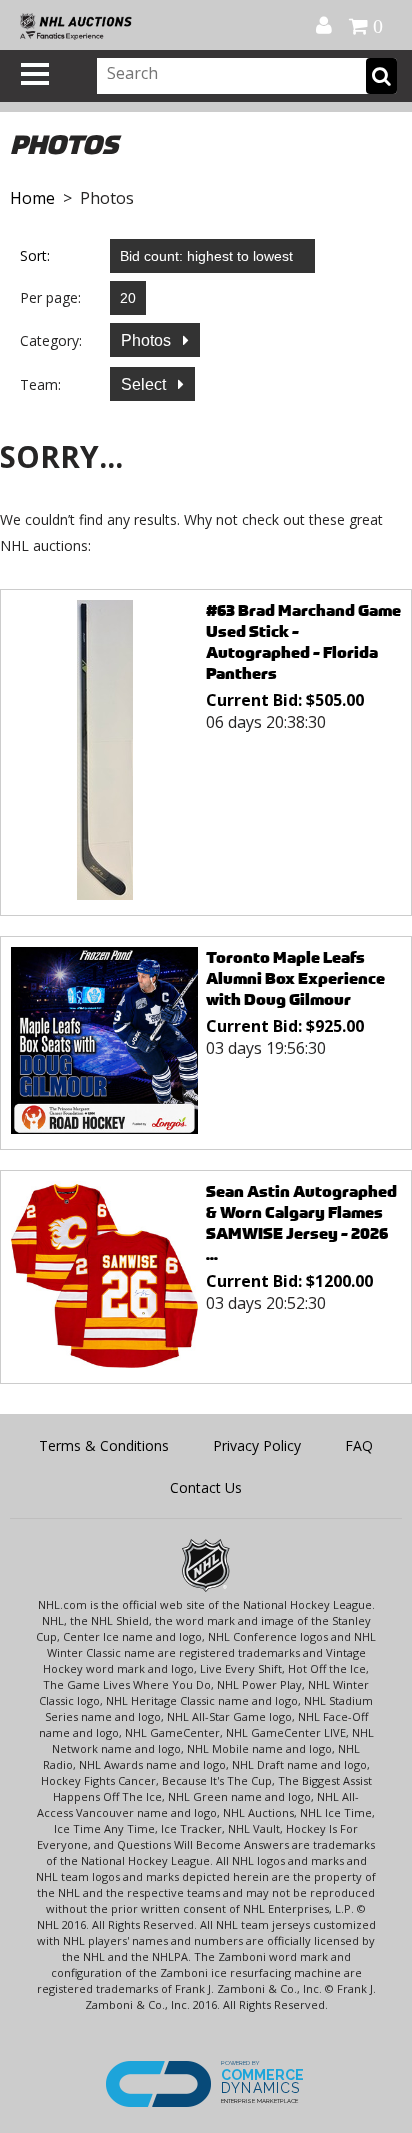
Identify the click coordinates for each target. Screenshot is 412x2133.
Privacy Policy (257, 1445)
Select (145, 384)
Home (32, 198)
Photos (148, 340)
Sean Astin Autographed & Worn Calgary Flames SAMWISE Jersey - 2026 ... (301, 1223)
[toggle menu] (35, 74)
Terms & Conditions (104, 1445)
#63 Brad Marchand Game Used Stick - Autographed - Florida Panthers (303, 642)
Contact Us (206, 1487)
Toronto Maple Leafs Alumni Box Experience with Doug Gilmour (295, 978)
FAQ (359, 1445)
